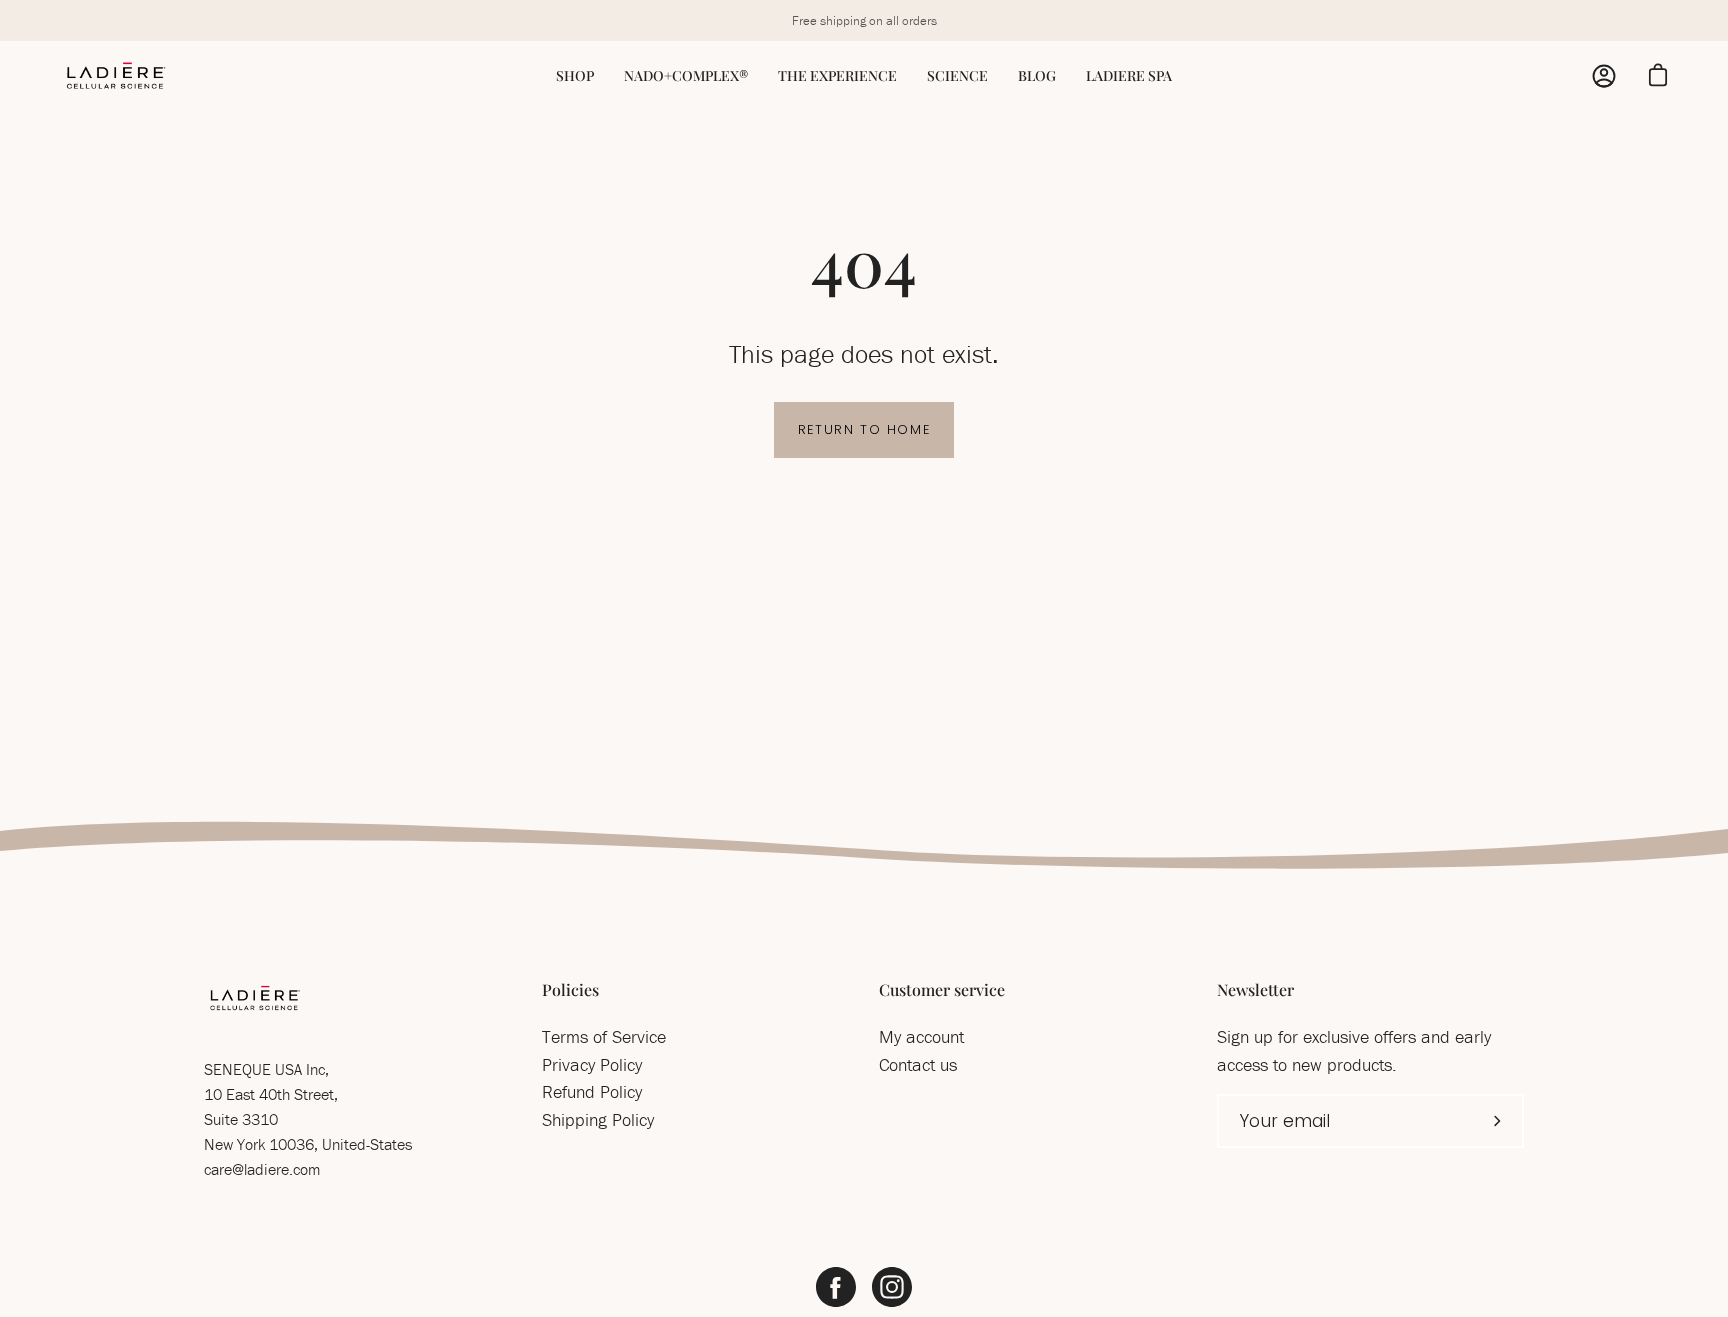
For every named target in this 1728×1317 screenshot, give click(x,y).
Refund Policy (592, 1091)
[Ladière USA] (115, 76)
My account (921, 1036)
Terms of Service (604, 1036)
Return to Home (864, 429)
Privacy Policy (592, 1064)
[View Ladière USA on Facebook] (836, 1287)
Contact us (918, 1064)
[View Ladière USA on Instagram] (892, 1287)
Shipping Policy (598, 1119)
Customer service (942, 990)
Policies (570, 990)
